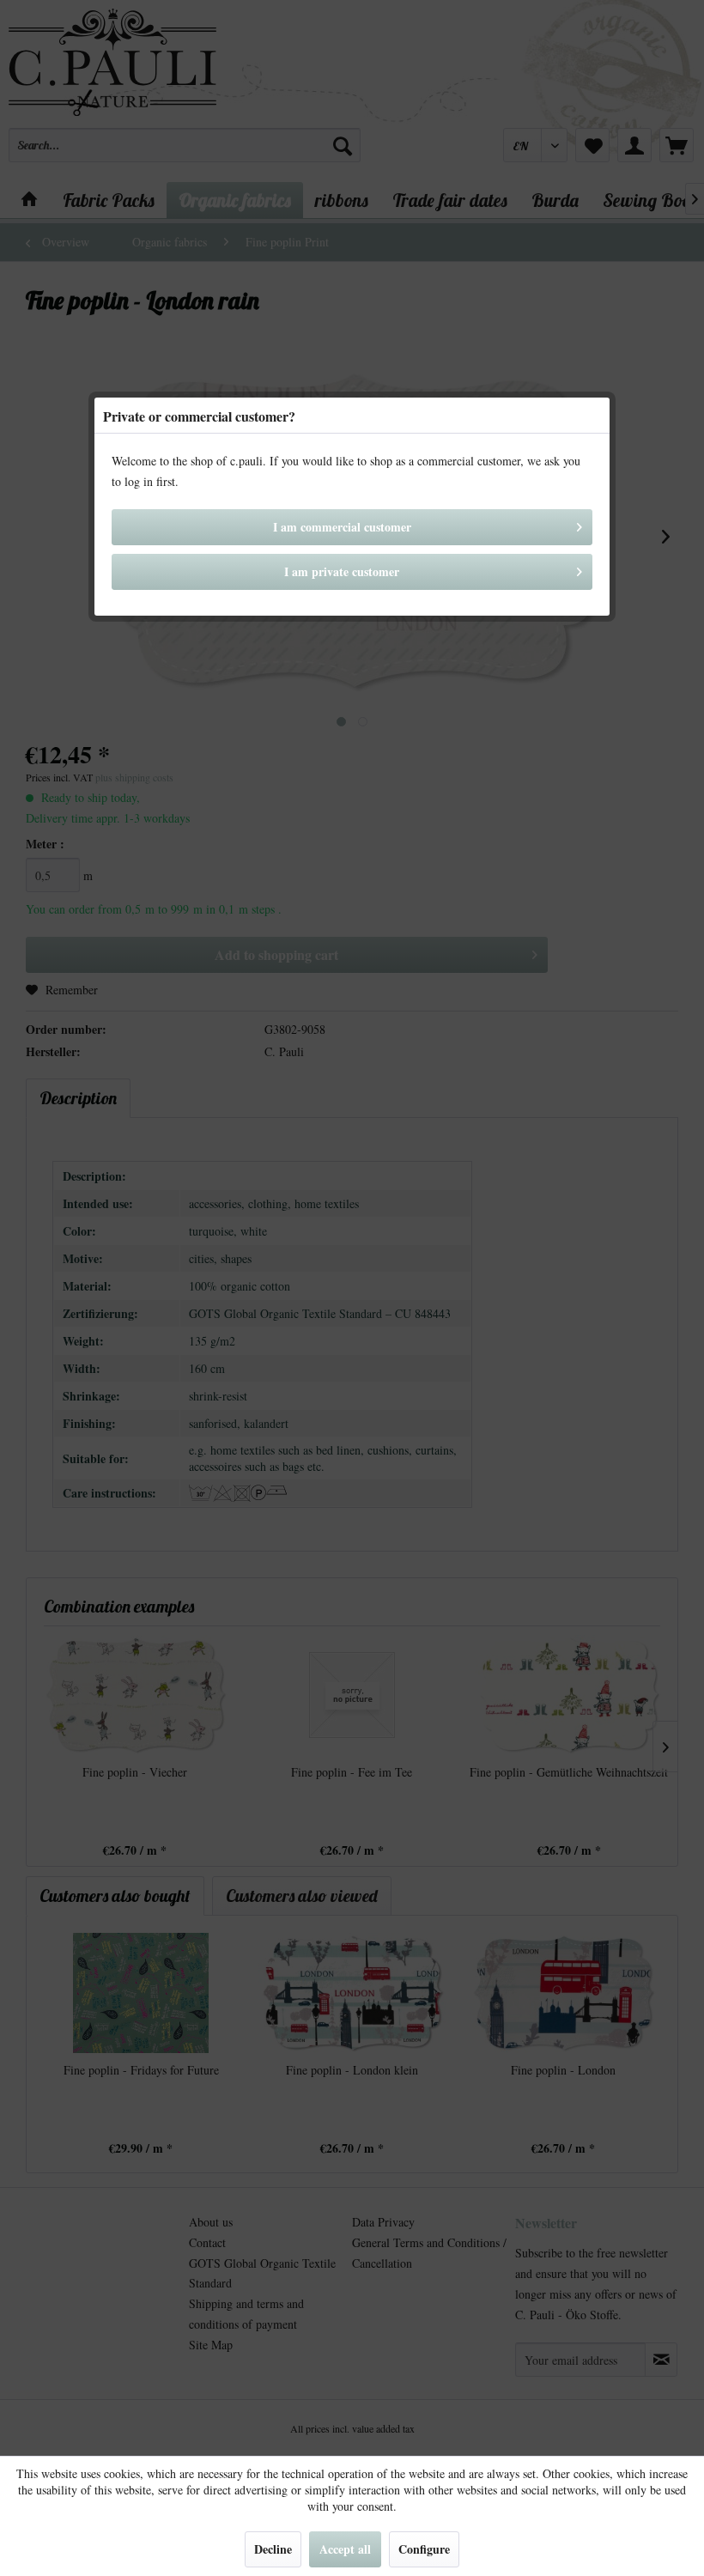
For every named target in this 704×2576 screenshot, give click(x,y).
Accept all (345, 2549)
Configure (424, 2549)
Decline (273, 2549)
